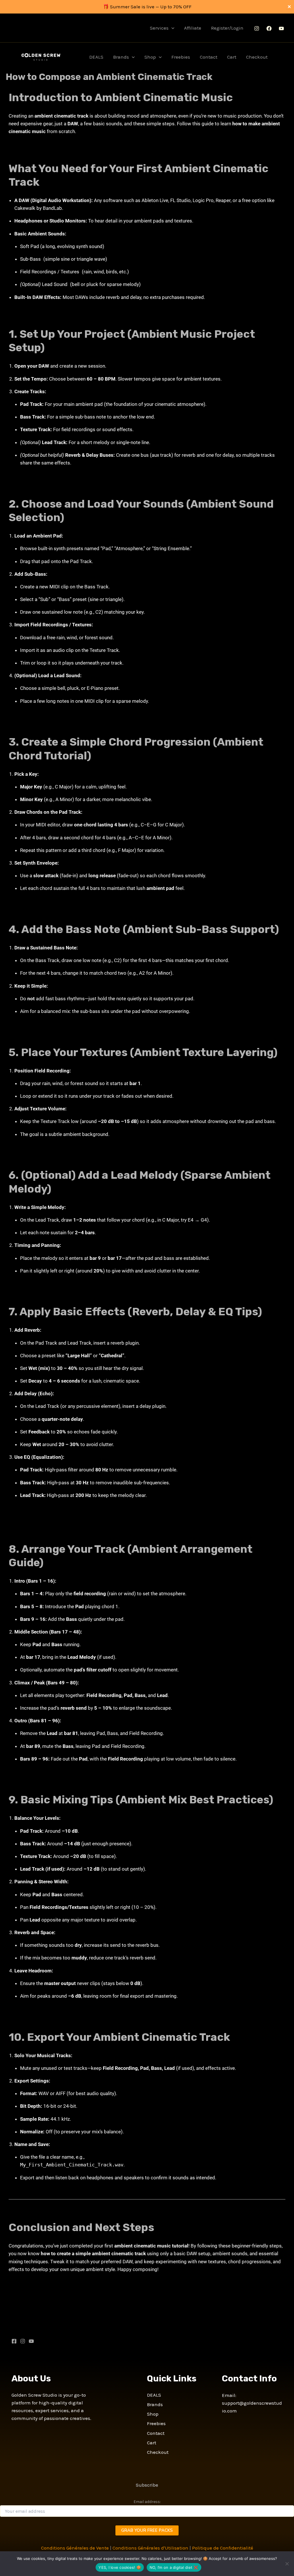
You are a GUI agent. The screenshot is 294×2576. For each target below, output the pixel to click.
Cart (232, 57)
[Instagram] (257, 28)
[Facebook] (269, 28)
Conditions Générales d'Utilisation (150, 2548)
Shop (150, 57)
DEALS (96, 57)
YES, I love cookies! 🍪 (120, 2567)
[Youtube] (281, 28)
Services (159, 28)
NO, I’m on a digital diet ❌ (174, 2567)
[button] (171, 28)
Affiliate (193, 28)
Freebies (181, 57)
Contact (209, 57)
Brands (121, 57)
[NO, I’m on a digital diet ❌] (287, 2564)
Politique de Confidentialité (223, 2548)
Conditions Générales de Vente (75, 2548)
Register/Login (227, 28)
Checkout (257, 57)
